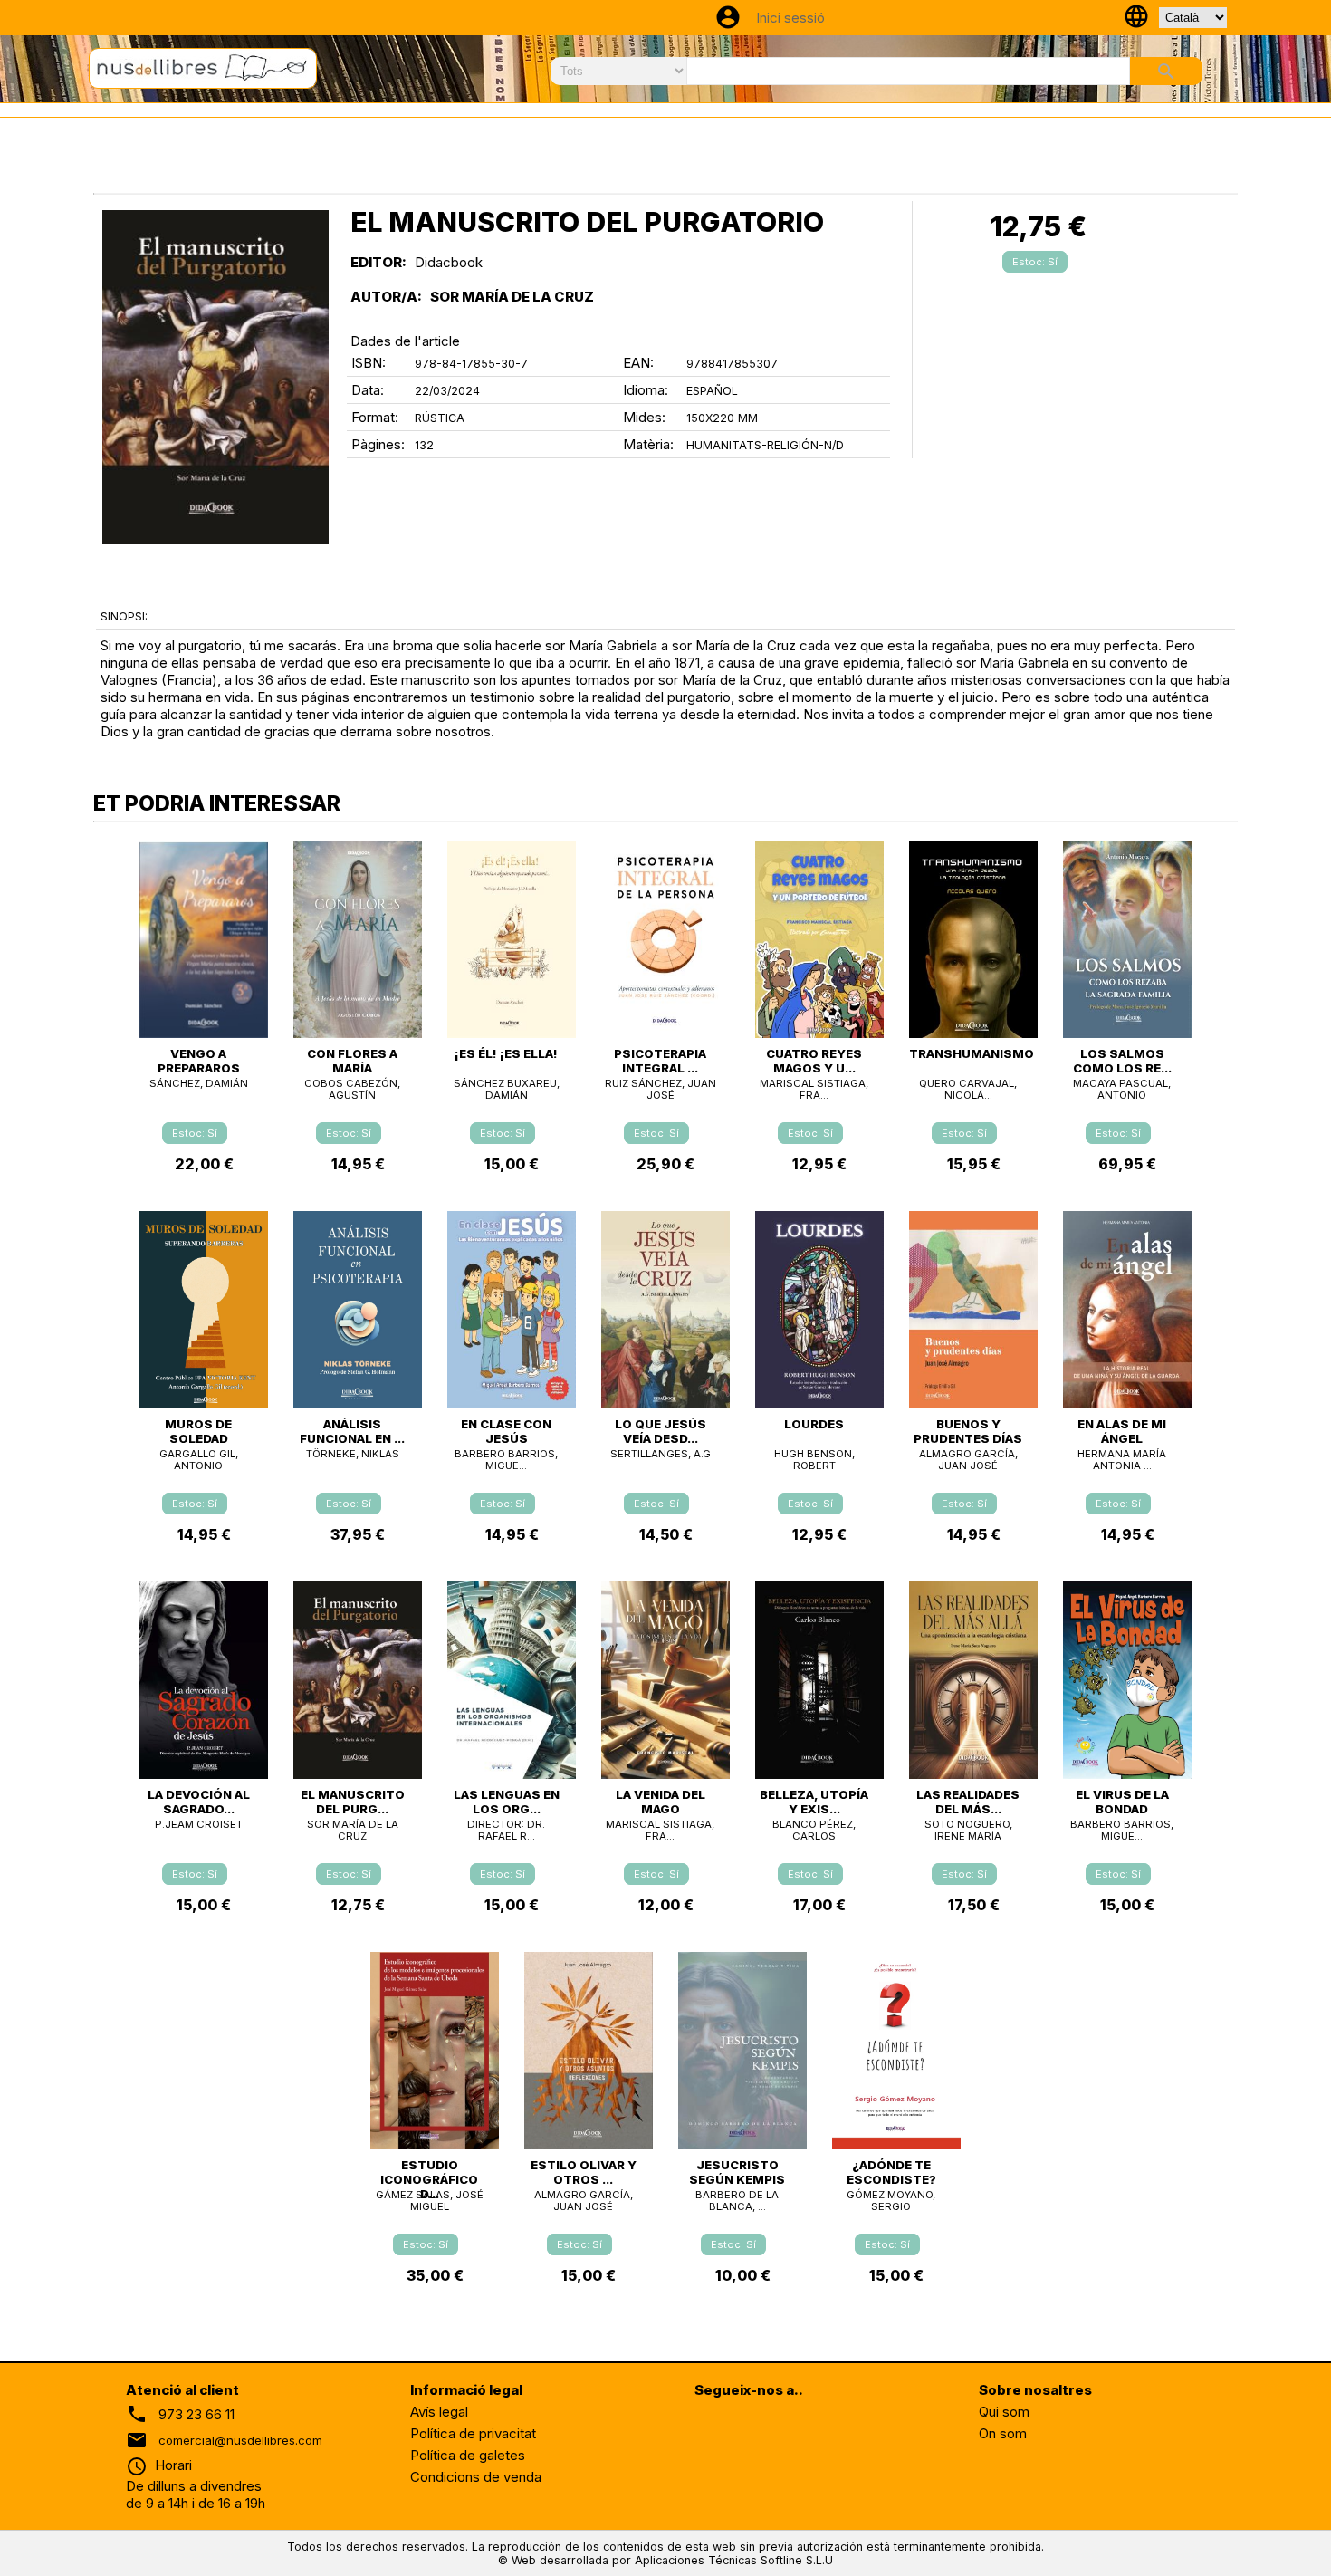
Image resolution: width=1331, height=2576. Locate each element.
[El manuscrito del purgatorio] (215, 377)
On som (1003, 2433)
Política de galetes (468, 2455)
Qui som (1004, 2412)
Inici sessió (790, 18)
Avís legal (439, 2412)
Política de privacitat (473, 2433)
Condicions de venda (476, 2477)
